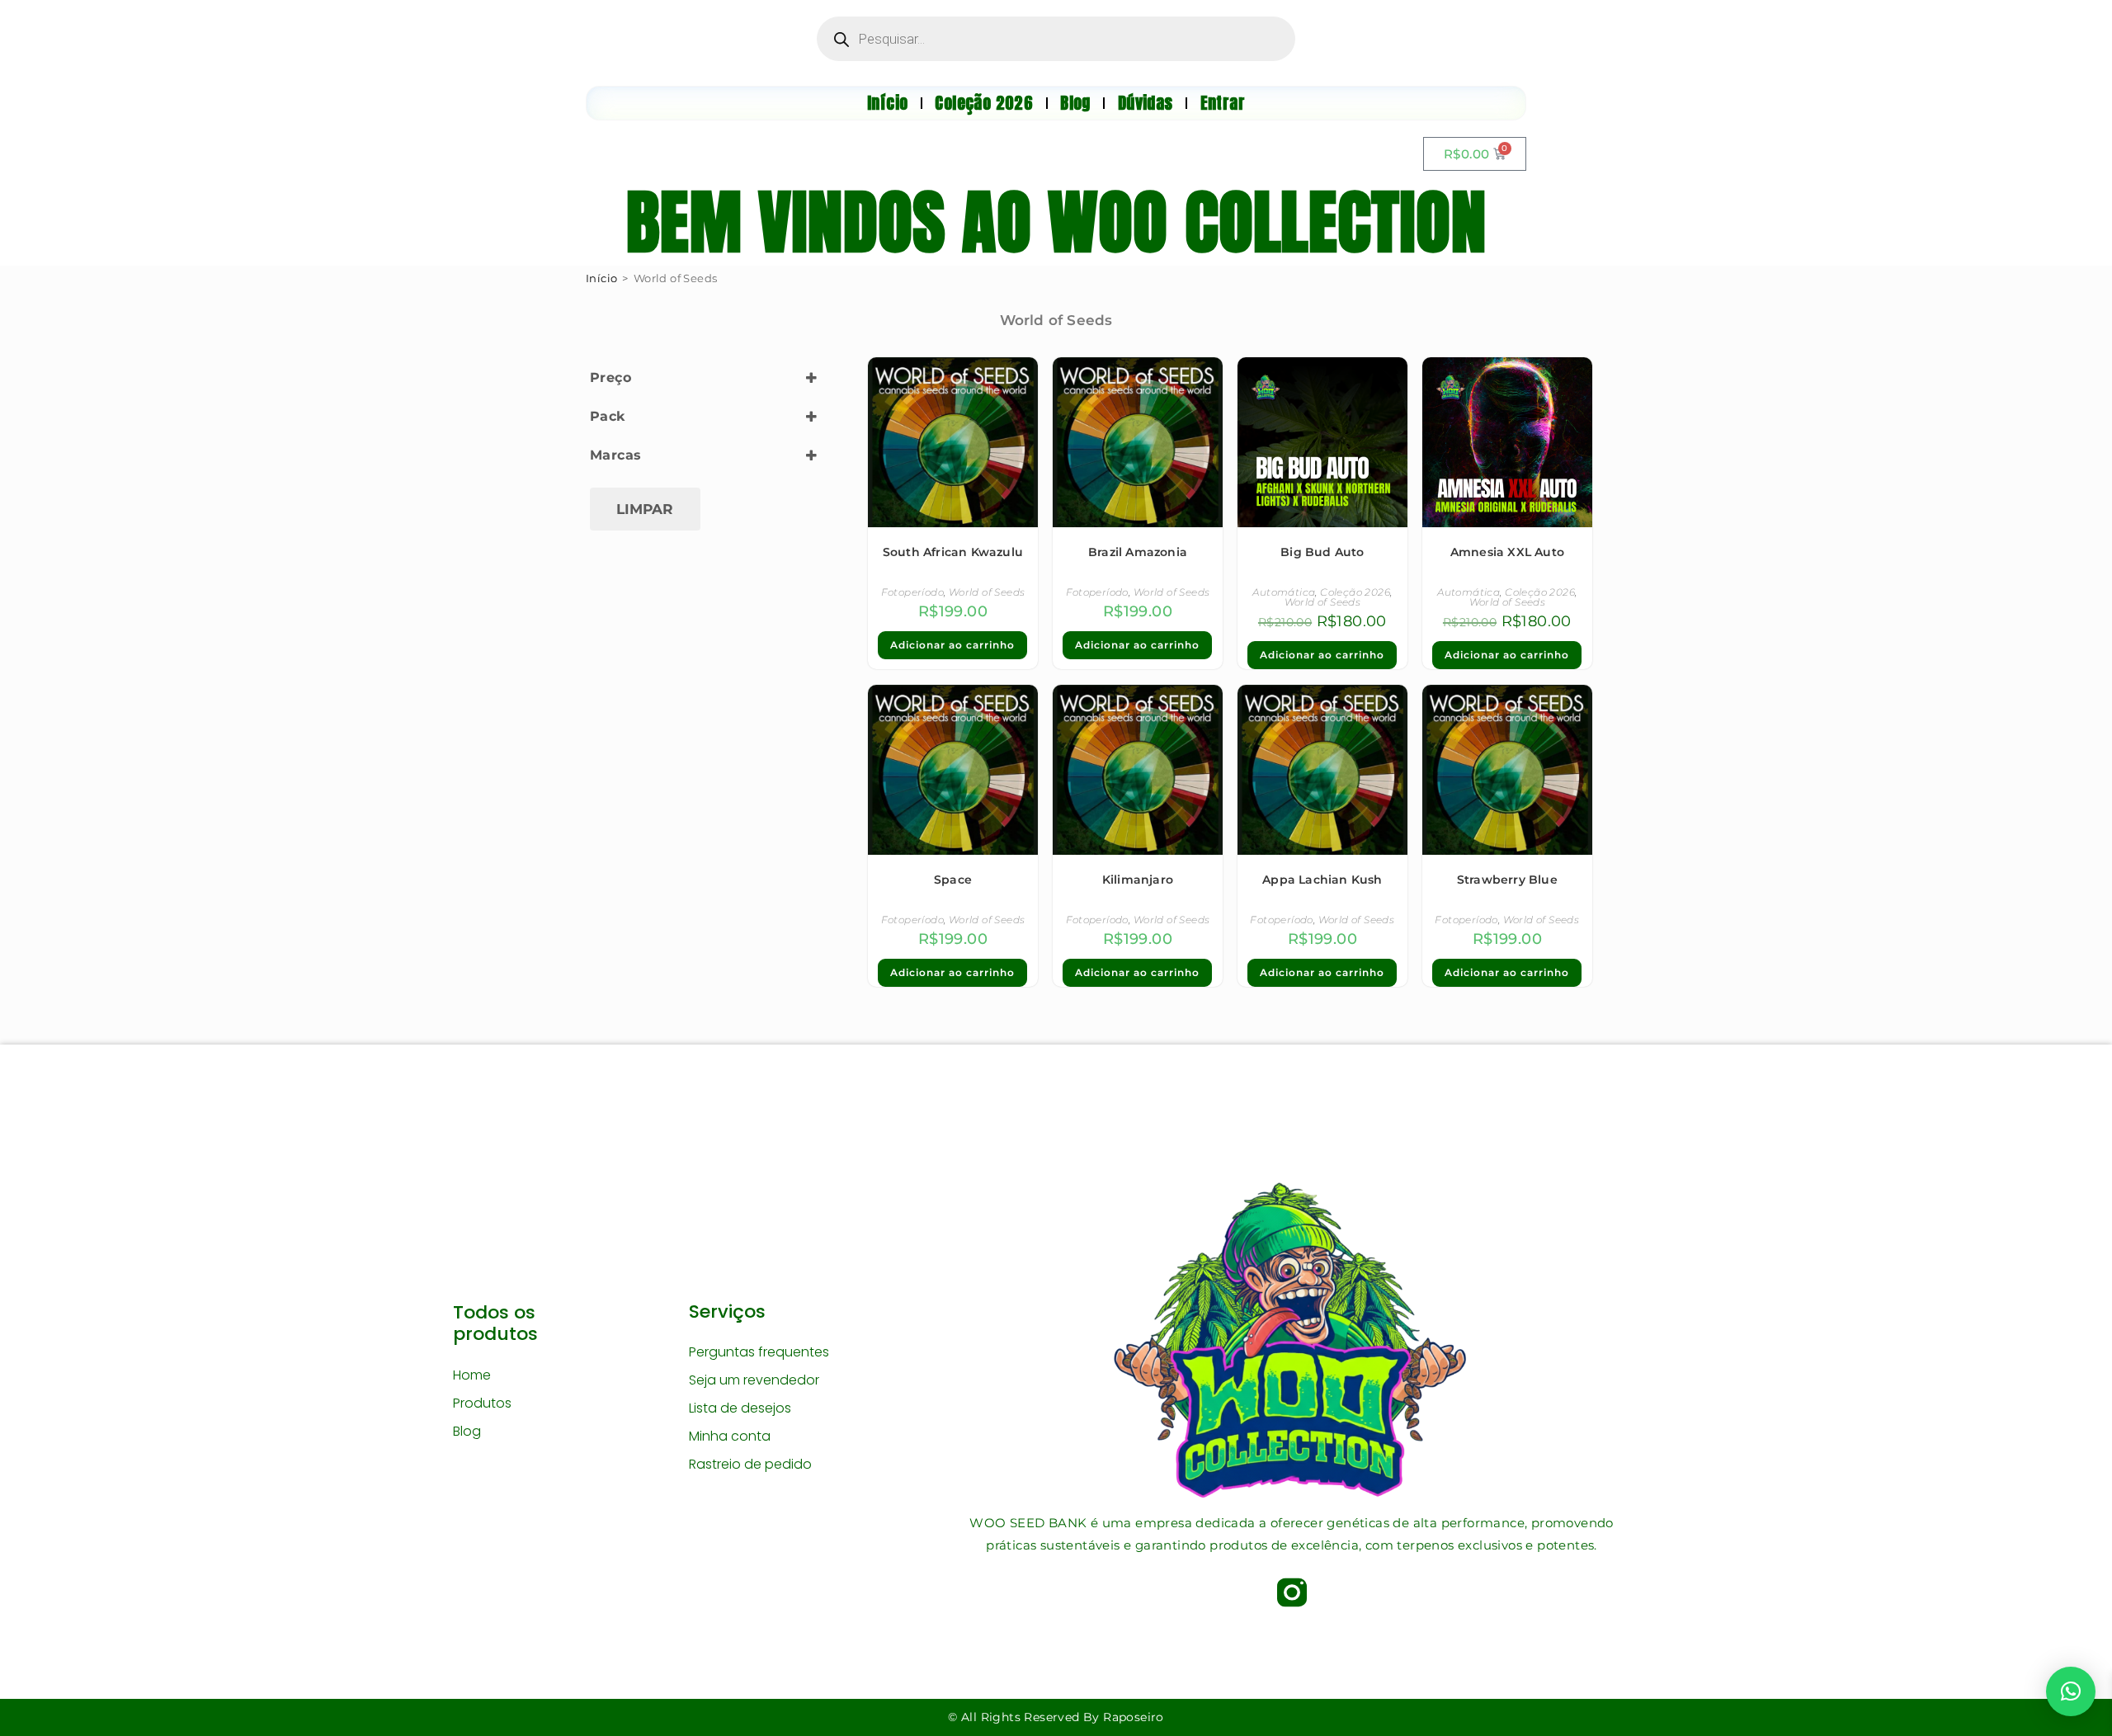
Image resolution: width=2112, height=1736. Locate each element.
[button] (2071, 1691)
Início (601, 278)
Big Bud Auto (1322, 552)
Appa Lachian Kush (1322, 880)
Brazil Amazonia (1138, 552)
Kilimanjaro (1138, 880)
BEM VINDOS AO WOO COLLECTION (1056, 222)
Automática (1284, 592)
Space (953, 880)
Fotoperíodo (912, 592)
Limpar (645, 509)
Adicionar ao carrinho (952, 645)
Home (472, 1375)
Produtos (482, 1403)
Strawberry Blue (1507, 880)
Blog (467, 1431)
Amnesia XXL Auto (1507, 552)
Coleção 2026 (1355, 592)
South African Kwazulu (953, 552)
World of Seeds (987, 592)
